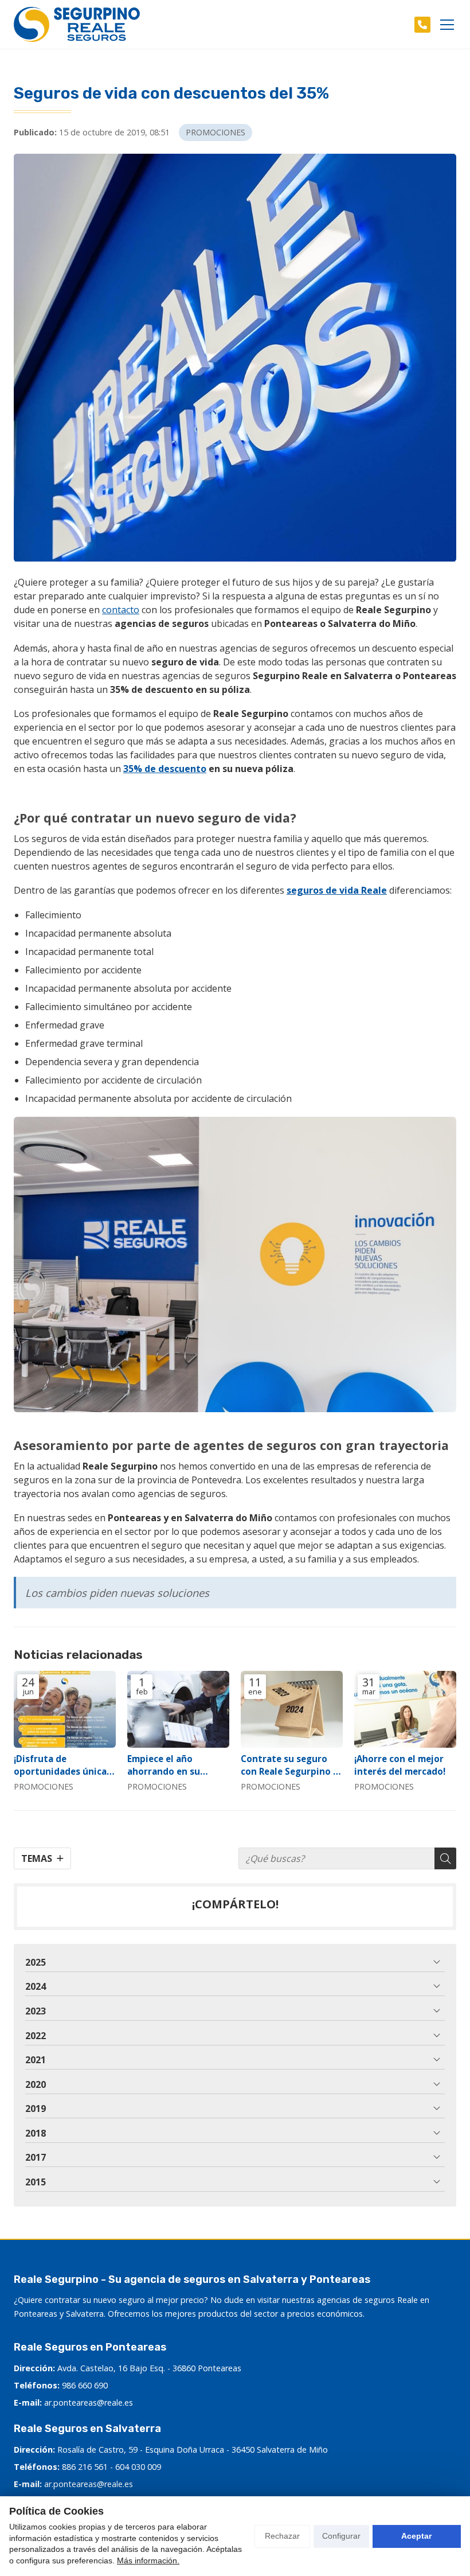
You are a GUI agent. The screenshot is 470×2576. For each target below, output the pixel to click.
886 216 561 (85, 2467)
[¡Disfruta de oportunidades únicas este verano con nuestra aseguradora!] (65, 1709)
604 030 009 (138, 2467)
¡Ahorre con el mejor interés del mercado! (400, 1765)
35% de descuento (165, 769)
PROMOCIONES (216, 132)
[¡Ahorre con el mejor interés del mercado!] (405, 1709)
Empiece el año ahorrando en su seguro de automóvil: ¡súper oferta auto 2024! (175, 1765)
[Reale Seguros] (77, 24)
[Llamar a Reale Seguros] (422, 25)
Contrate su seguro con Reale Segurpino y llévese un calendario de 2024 (289, 1765)
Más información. (148, 2561)
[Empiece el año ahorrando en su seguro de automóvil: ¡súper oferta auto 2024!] (178, 1709)
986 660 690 (85, 2385)
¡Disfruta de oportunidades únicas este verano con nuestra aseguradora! (62, 1765)
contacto (121, 610)
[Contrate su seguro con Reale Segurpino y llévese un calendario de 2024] (292, 1709)
